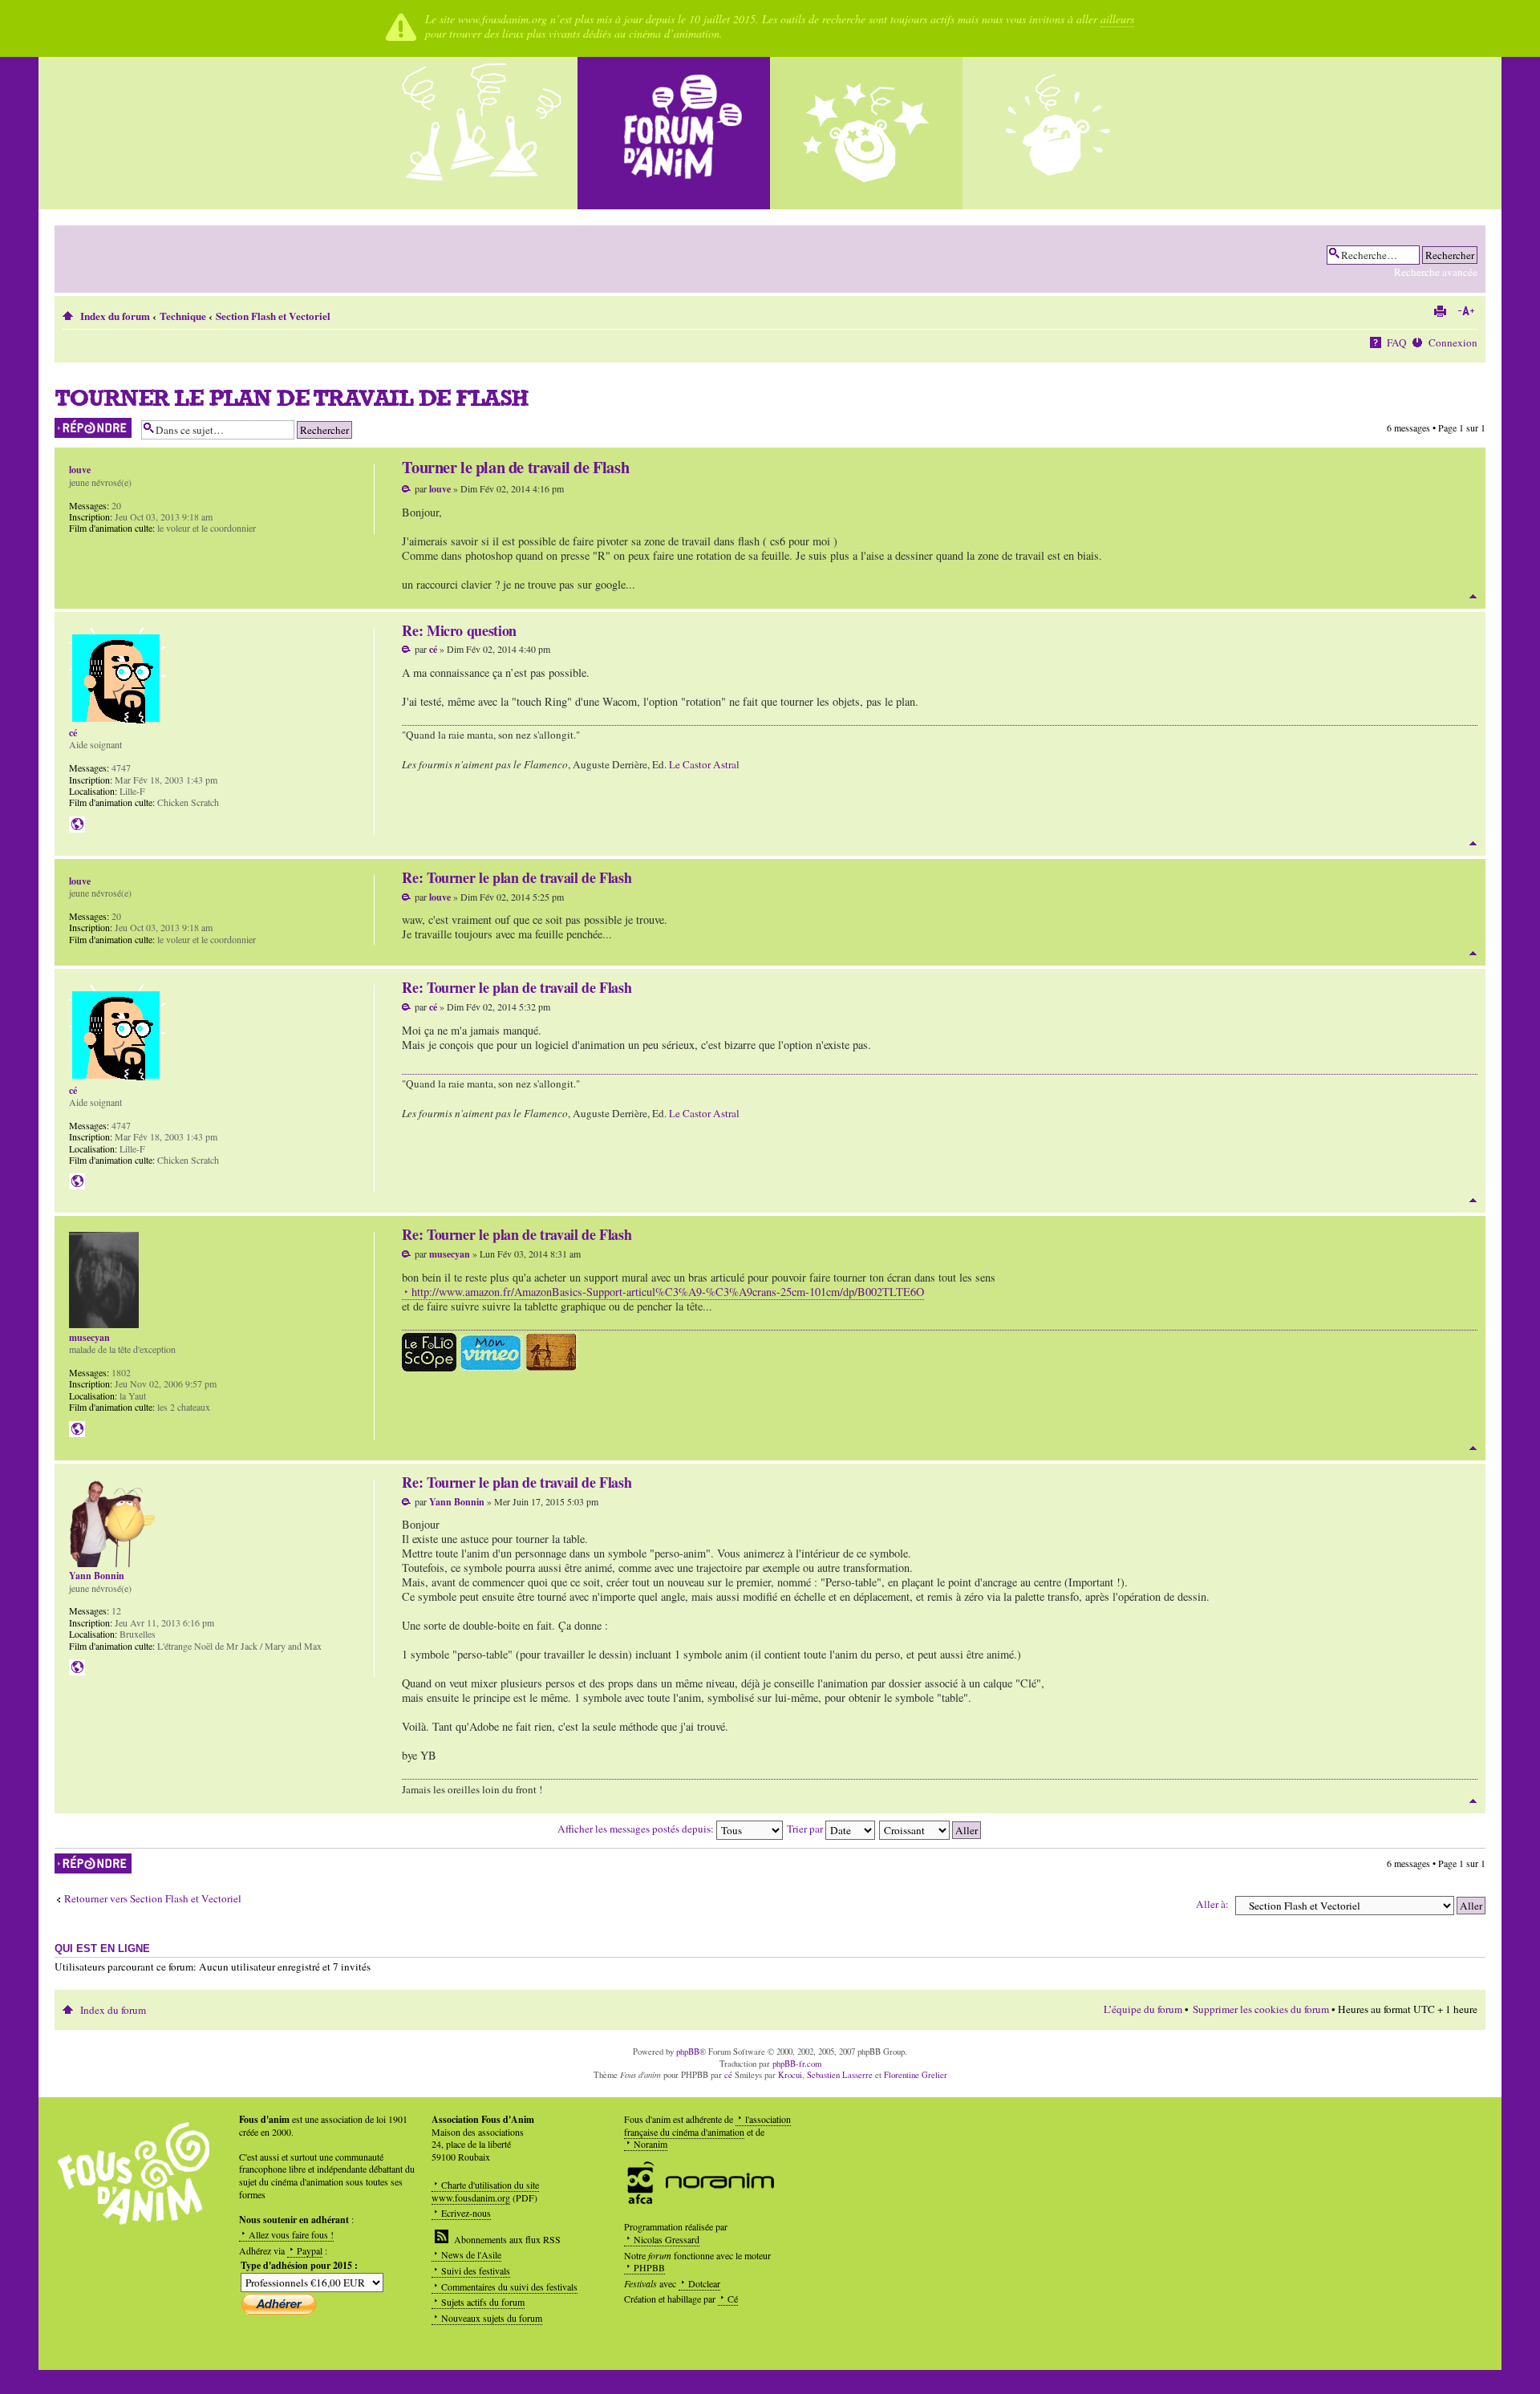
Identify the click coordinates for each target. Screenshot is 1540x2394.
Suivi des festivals (476, 2270)
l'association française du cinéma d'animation (707, 2125)
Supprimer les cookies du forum (1261, 2009)
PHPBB (649, 2267)
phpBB (688, 2052)
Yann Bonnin (457, 1502)
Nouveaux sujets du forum (492, 2318)
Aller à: (1212, 1904)
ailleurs (1117, 19)
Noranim (650, 2144)
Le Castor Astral (704, 764)
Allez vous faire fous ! (291, 2234)
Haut (1473, 596)
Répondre (73, 424)
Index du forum (115, 316)
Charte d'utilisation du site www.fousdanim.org (485, 2191)
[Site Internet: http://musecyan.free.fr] (77, 1429)
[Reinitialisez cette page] (674, 133)
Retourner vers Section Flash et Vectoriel (153, 1899)
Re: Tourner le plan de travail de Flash (517, 877)
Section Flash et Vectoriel (273, 316)
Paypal (310, 2250)
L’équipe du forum (1143, 2009)
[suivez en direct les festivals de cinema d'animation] (866, 133)
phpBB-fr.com (797, 2064)
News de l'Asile (471, 2254)
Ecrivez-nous (466, 2213)
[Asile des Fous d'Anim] (481, 133)
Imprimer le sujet (1440, 311)
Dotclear (704, 2283)
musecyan (450, 1254)
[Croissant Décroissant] (931, 1829)
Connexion (1453, 342)
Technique (183, 316)
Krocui (790, 2075)
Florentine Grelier (916, 2075)
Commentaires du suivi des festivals (509, 2287)
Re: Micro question (459, 630)
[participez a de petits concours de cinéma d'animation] (1059, 133)
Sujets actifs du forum (483, 2302)
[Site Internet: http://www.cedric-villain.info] (77, 824)
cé (433, 649)
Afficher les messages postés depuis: (637, 1829)
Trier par (806, 1829)
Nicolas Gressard (667, 2239)
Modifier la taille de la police (1466, 311)
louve (440, 489)
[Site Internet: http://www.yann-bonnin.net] (77, 1667)
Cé (733, 2299)
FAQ (1397, 342)
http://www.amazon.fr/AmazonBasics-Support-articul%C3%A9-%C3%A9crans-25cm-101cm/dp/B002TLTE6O (668, 1292)
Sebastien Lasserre (840, 2075)
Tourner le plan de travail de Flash (292, 397)
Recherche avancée (1436, 272)
